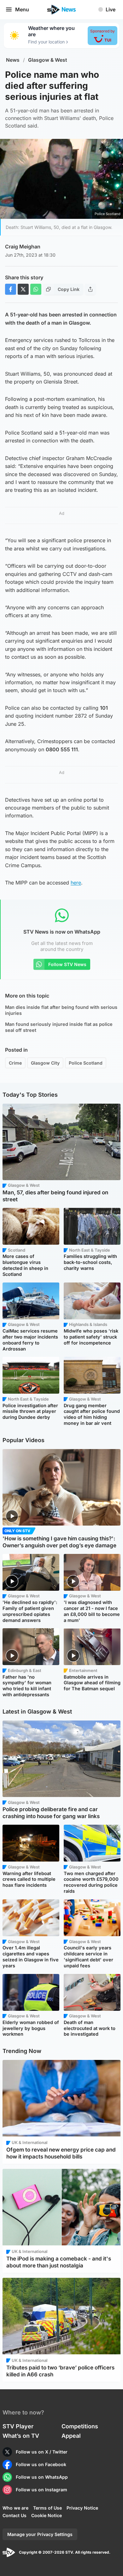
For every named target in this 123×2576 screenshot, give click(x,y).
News (13, 60)
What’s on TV (21, 2436)
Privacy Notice (82, 2508)
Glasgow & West (48, 60)
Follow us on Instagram (41, 2490)
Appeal (71, 2436)
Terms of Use (47, 2508)
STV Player (18, 2426)
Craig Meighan (23, 247)
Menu (22, 9)
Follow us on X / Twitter (42, 2452)
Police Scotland (86, 1063)
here (76, 883)
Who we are (15, 2508)
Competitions (80, 2426)
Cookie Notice (47, 2515)
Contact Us (15, 2515)
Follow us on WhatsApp (42, 2477)
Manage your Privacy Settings (40, 2534)
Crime (15, 1063)
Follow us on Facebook (41, 2464)
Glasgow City (45, 1063)
